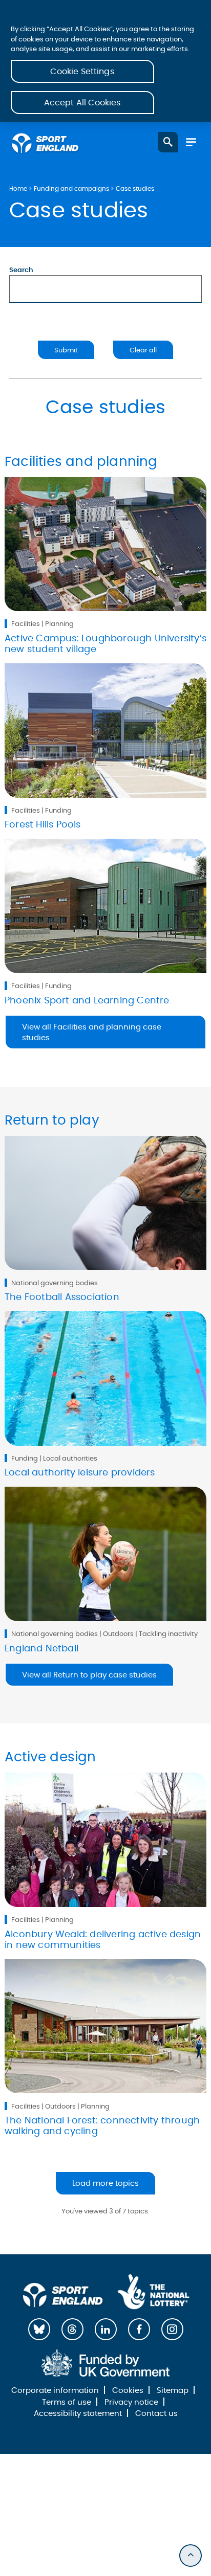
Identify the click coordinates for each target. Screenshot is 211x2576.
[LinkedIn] (106, 2329)
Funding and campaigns (71, 189)
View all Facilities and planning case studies (92, 1033)
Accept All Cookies (82, 103)
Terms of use (67, 2402)
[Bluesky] (39, 2329)
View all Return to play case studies (89, 1675)
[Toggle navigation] (191, 142)
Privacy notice (131, 2402)
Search (21, 270)
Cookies (128, 2391)
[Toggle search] (168, 142)
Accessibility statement (78, 2414)
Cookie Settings (82, 72)
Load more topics (105, 2183)
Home (18, 189)
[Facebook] (139, 2329)
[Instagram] (172, 2329)
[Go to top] (191, 2556)
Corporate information (55, 2391)
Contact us (156, 2414)
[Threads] (72, 2329)
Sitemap (173, 2391)
